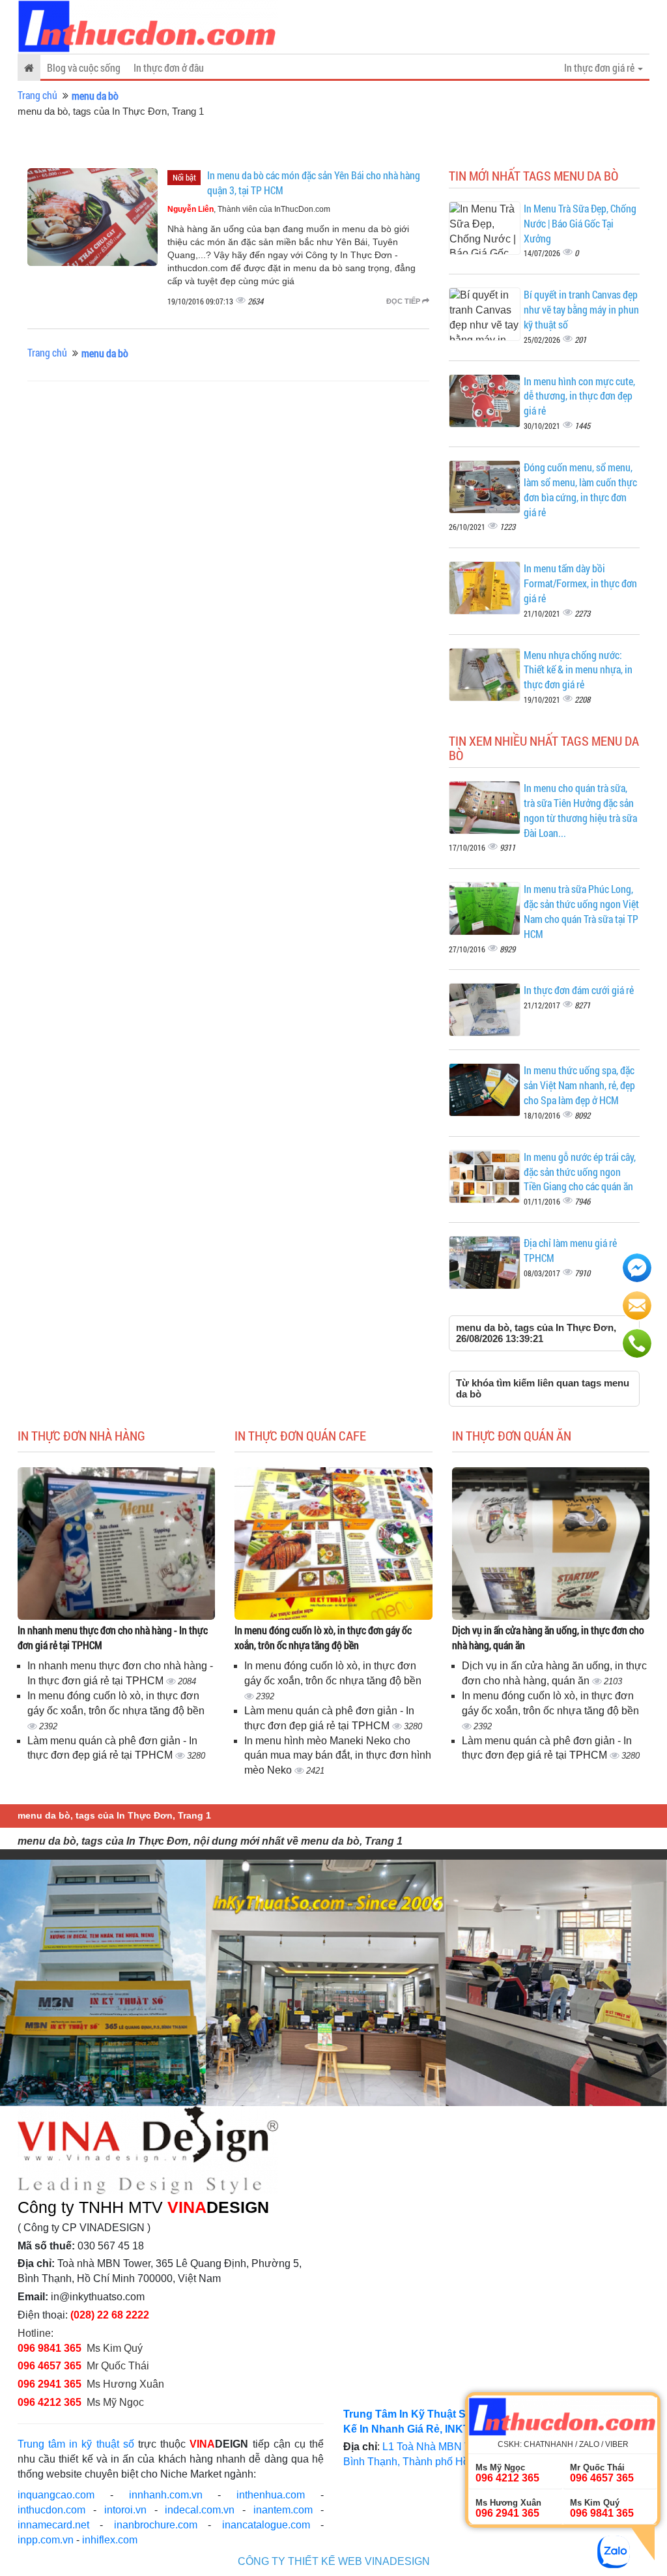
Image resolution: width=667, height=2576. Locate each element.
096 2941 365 (50, 2384)
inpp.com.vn (46, 2540)
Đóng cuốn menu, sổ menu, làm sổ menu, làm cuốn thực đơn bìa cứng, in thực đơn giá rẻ (580, 490)
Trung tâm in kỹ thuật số (76, 2444)
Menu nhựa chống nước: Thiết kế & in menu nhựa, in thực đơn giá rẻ (578, 670)
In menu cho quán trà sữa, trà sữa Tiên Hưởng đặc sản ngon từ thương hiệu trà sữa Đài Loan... (580, 810)
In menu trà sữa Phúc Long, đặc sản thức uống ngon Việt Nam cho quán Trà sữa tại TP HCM (581, 911)
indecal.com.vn (200, 2510)
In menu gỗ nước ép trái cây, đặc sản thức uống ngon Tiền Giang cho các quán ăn (580, 1172)
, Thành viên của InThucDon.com (249, 209)
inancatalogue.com (266, 2525)
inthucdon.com (51, 2510)
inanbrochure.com (156, 2525)
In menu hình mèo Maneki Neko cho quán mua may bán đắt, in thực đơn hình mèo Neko (338, 1756)
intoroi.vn (125, 2510)
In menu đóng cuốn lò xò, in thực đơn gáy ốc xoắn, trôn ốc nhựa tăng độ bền (323, 1637)
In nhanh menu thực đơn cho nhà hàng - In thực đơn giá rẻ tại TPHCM (113, 1637)
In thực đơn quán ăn (512, 1435)
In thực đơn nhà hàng (81, 1435)
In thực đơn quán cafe (300, 1435)
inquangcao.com (56, 2495)
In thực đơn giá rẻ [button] (600, 67)
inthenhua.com (271, 2495)
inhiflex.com (110, 2540)
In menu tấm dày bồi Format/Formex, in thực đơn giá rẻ (580, 583)
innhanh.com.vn (166, 2495)
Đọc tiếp (404, 301)
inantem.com (283, 2510)
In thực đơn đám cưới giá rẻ (579, 990)
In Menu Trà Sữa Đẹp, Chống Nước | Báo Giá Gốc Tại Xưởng (580, 223)
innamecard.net (53, 2525)
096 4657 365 (51, 2366)
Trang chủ (37, 95)
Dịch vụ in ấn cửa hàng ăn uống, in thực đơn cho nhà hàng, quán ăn (548, 1637)
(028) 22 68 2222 (110, 2315)
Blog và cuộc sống (84, 67)
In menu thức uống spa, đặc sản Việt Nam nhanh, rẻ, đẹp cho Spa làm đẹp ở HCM (579, 1085)
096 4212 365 (50, 2402)
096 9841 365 (50, 2348)
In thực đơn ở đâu (169, 67)
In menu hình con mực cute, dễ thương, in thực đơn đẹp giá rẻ (579, 396)
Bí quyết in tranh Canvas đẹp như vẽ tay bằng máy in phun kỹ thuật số (581, 309)
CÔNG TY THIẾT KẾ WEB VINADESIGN (334, 2561)
